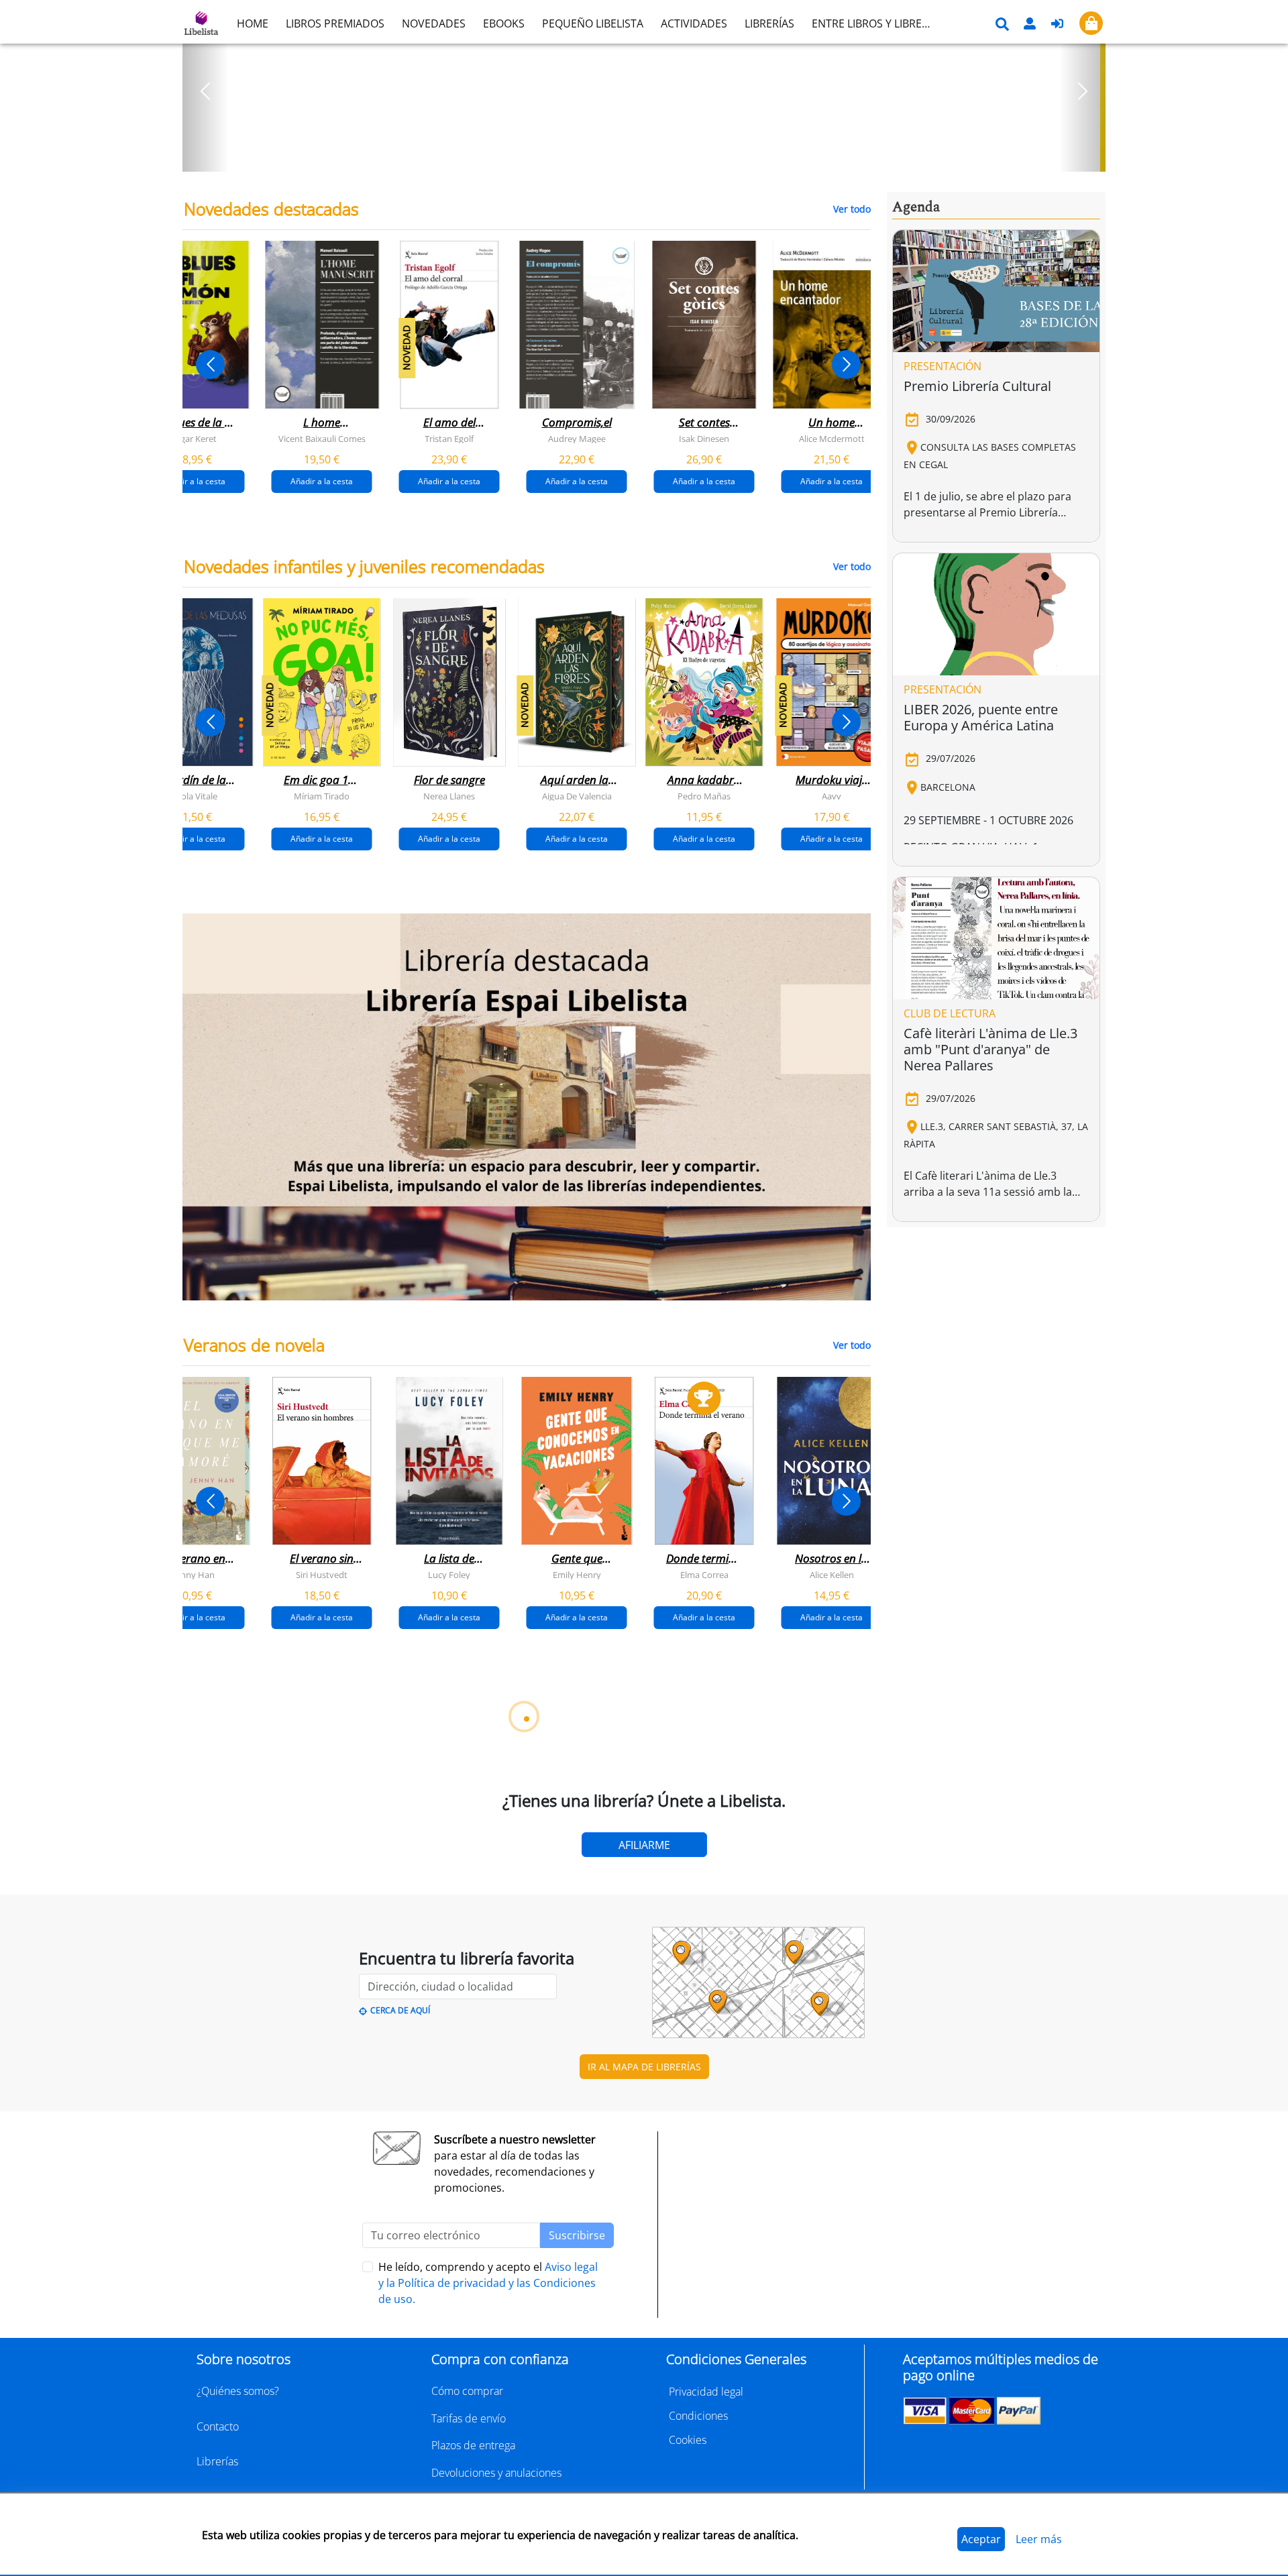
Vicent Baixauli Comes (322, 439)
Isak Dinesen (704, 439)
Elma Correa (704, 1575)
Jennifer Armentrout (744, 1932)
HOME (253, 23)
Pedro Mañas (704, 796)
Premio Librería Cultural (977, 386)
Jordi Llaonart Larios (489, 2290)
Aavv (831, 796)
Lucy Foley (449, 1575)
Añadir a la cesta (194, 481)
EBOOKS (504, 23)
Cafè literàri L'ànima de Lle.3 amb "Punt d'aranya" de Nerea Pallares (990, 1049)
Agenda (916, 207)
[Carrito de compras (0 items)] (1091, 23)
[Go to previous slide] (210, 365)
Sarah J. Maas (617, 1932)
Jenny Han (194, 1575)
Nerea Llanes (449, 796)
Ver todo (852, 209)
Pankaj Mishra (745, 2290)
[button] (206, 91)
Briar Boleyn (490, 1932)
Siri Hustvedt (322, 1575)
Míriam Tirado (322, 796)
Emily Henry (577, 1575)
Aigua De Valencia (577, 796)
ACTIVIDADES (694, 23)
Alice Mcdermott (832, 439)
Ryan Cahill (362, 1932)
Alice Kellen (832, 1575)
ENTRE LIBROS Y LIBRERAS (876, 23)
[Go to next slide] (846, 365)
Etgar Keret (195, 439)
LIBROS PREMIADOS (335, 23)
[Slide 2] (652, 157)
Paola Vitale (194, 796)
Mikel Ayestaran (234, 2290)
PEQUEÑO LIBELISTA (593, 23)
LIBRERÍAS (769, 23)
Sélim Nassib (849, 2290)
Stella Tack (235, 1932)
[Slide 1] (636, 157)
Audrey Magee (577, 439)
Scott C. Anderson (362, 2290)
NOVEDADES (434, 23)
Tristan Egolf (449, 439)
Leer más (1039, 2539)
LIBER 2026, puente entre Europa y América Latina (981, 717)
